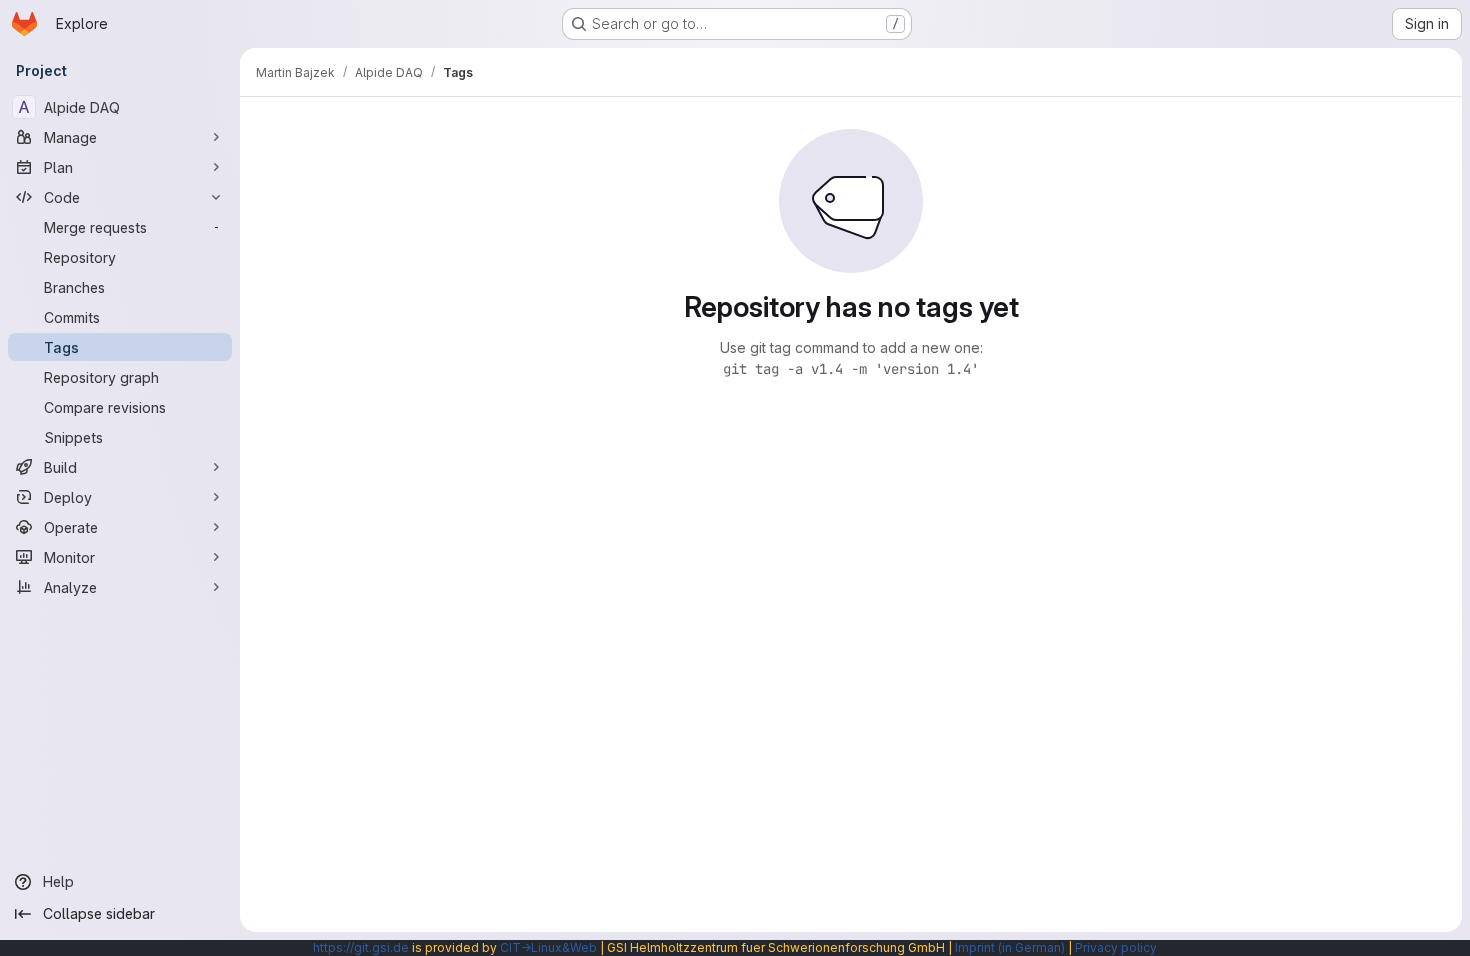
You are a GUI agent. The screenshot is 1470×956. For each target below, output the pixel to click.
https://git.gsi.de (361, 947)
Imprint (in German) (1010, 947)
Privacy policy (1116, 947)
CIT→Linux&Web (548, 947)
